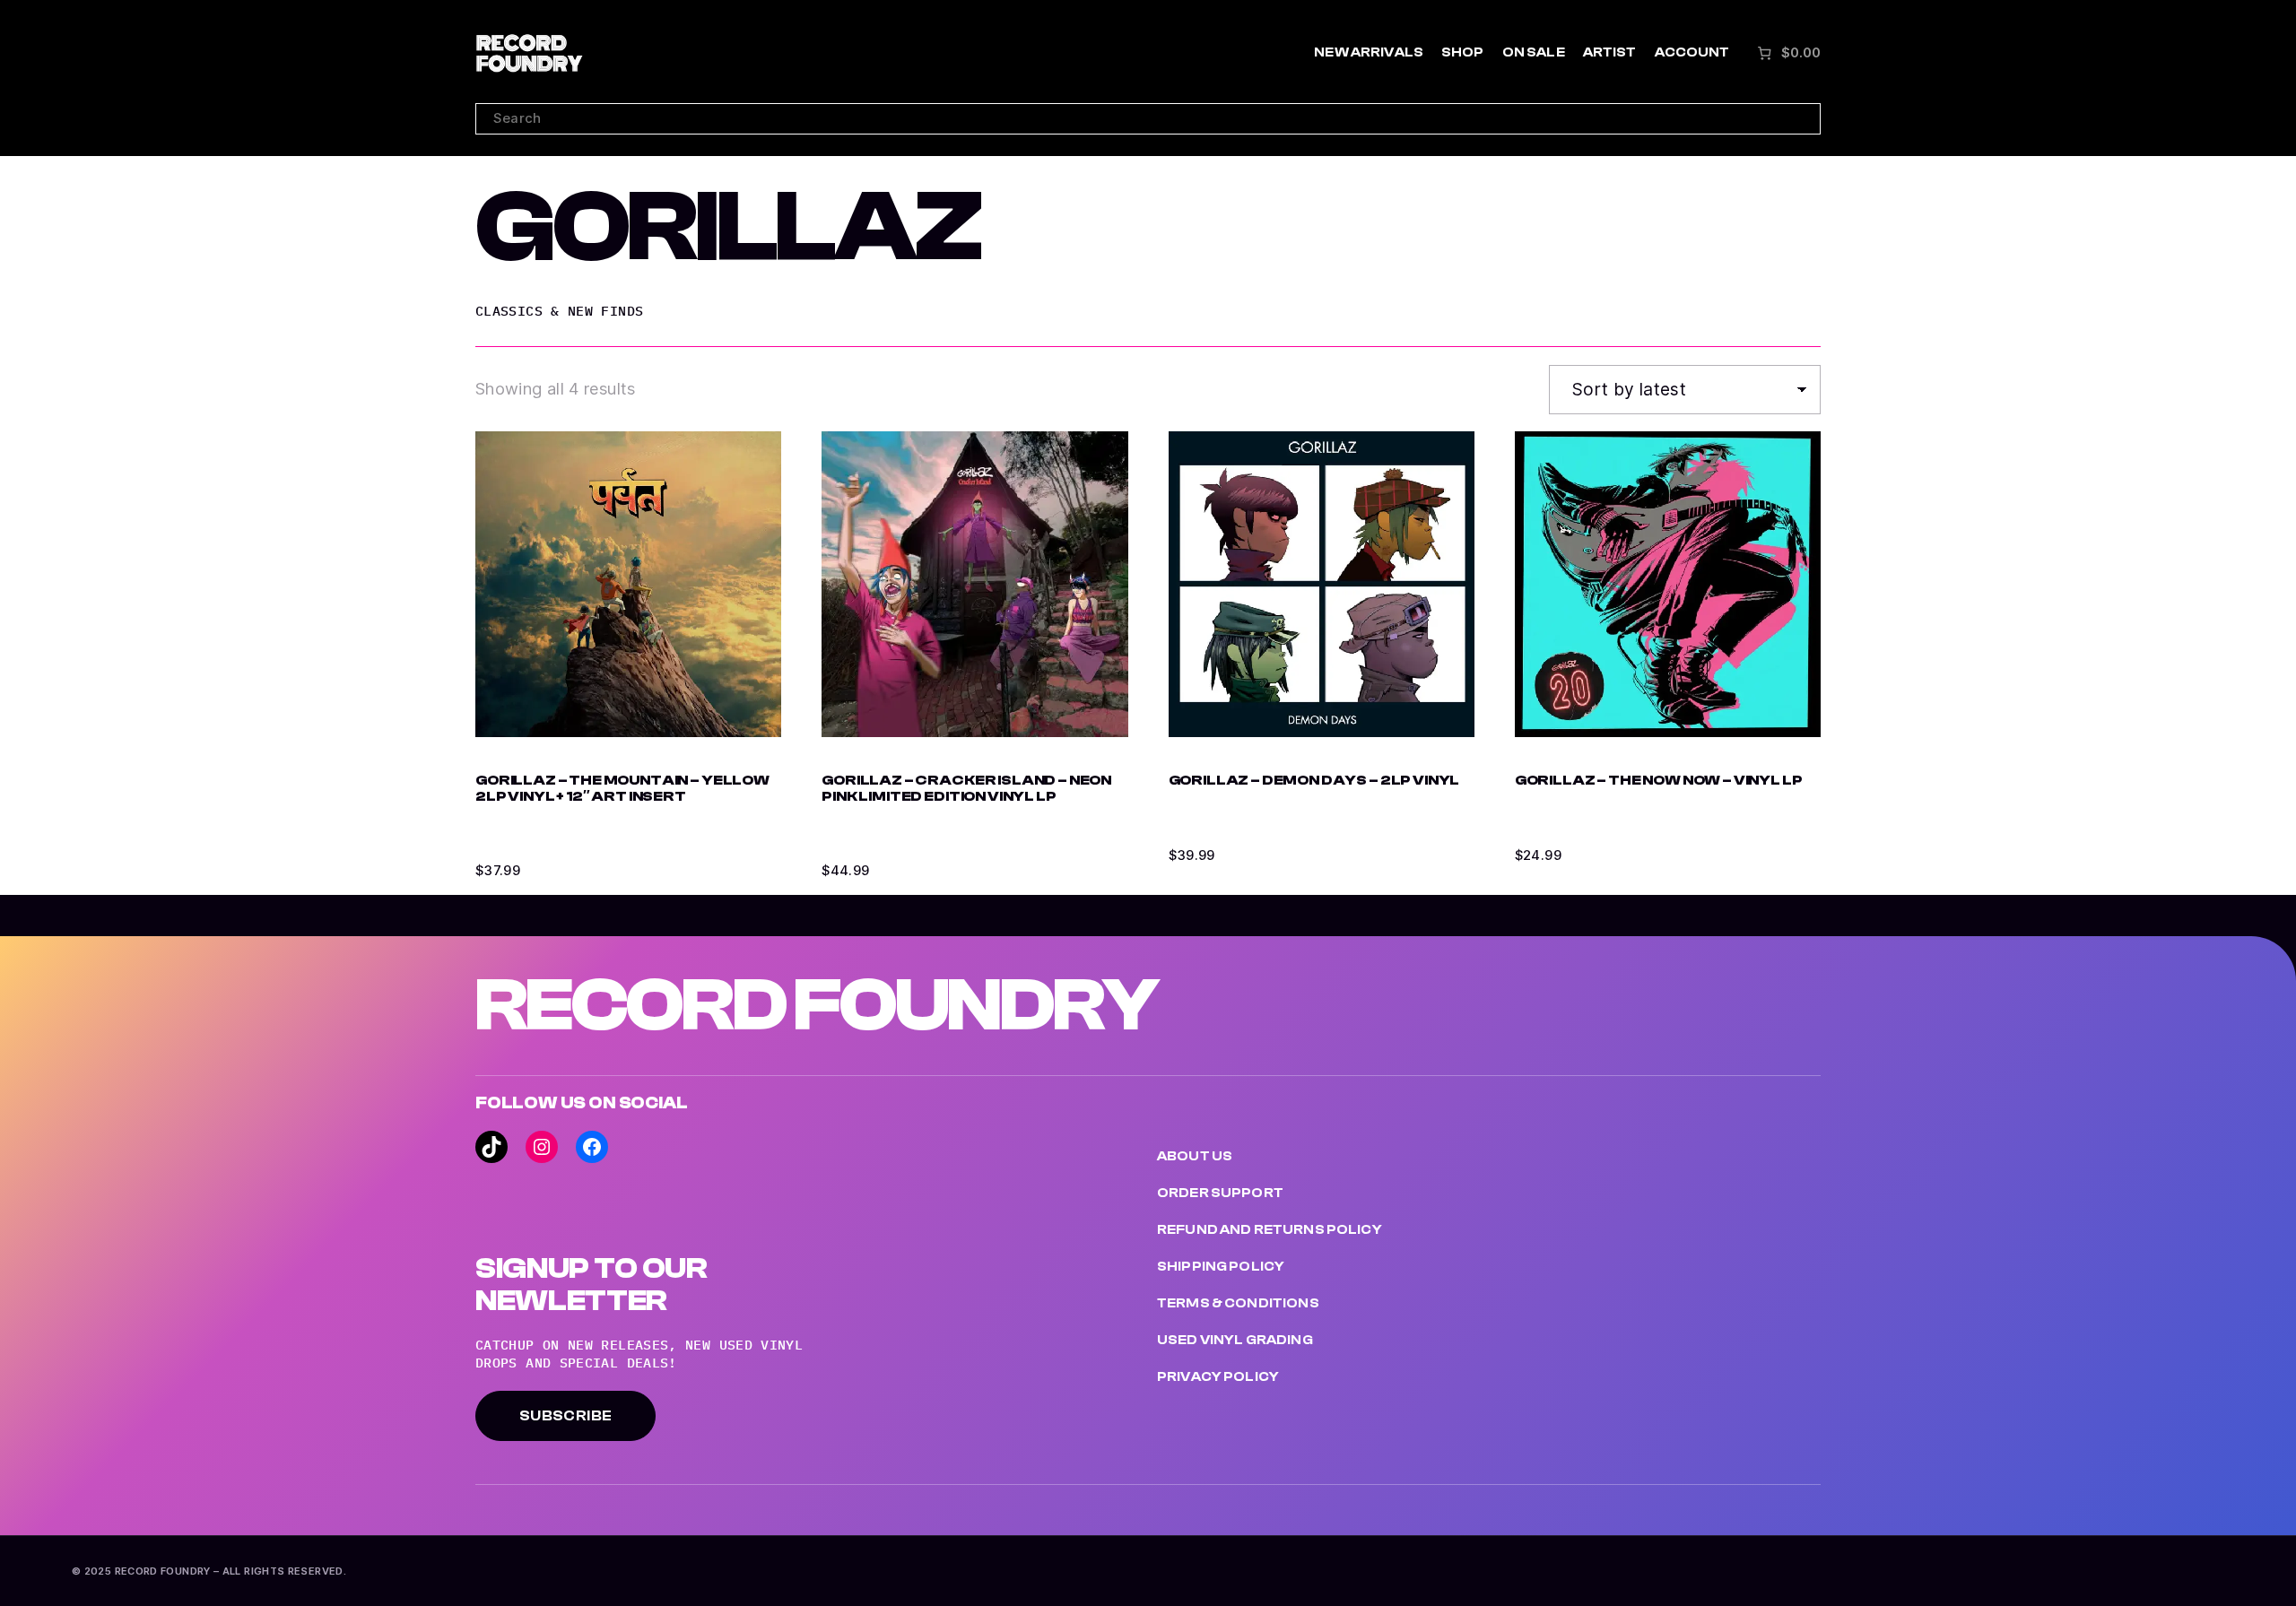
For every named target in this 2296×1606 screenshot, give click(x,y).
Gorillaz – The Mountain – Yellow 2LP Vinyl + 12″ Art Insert (622, 789)
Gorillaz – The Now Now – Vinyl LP (1659, 781)
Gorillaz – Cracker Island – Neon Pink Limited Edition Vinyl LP (966, 789)
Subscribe (565, 1416)
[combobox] (1148, 119)
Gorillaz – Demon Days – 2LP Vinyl (1314, 781)
